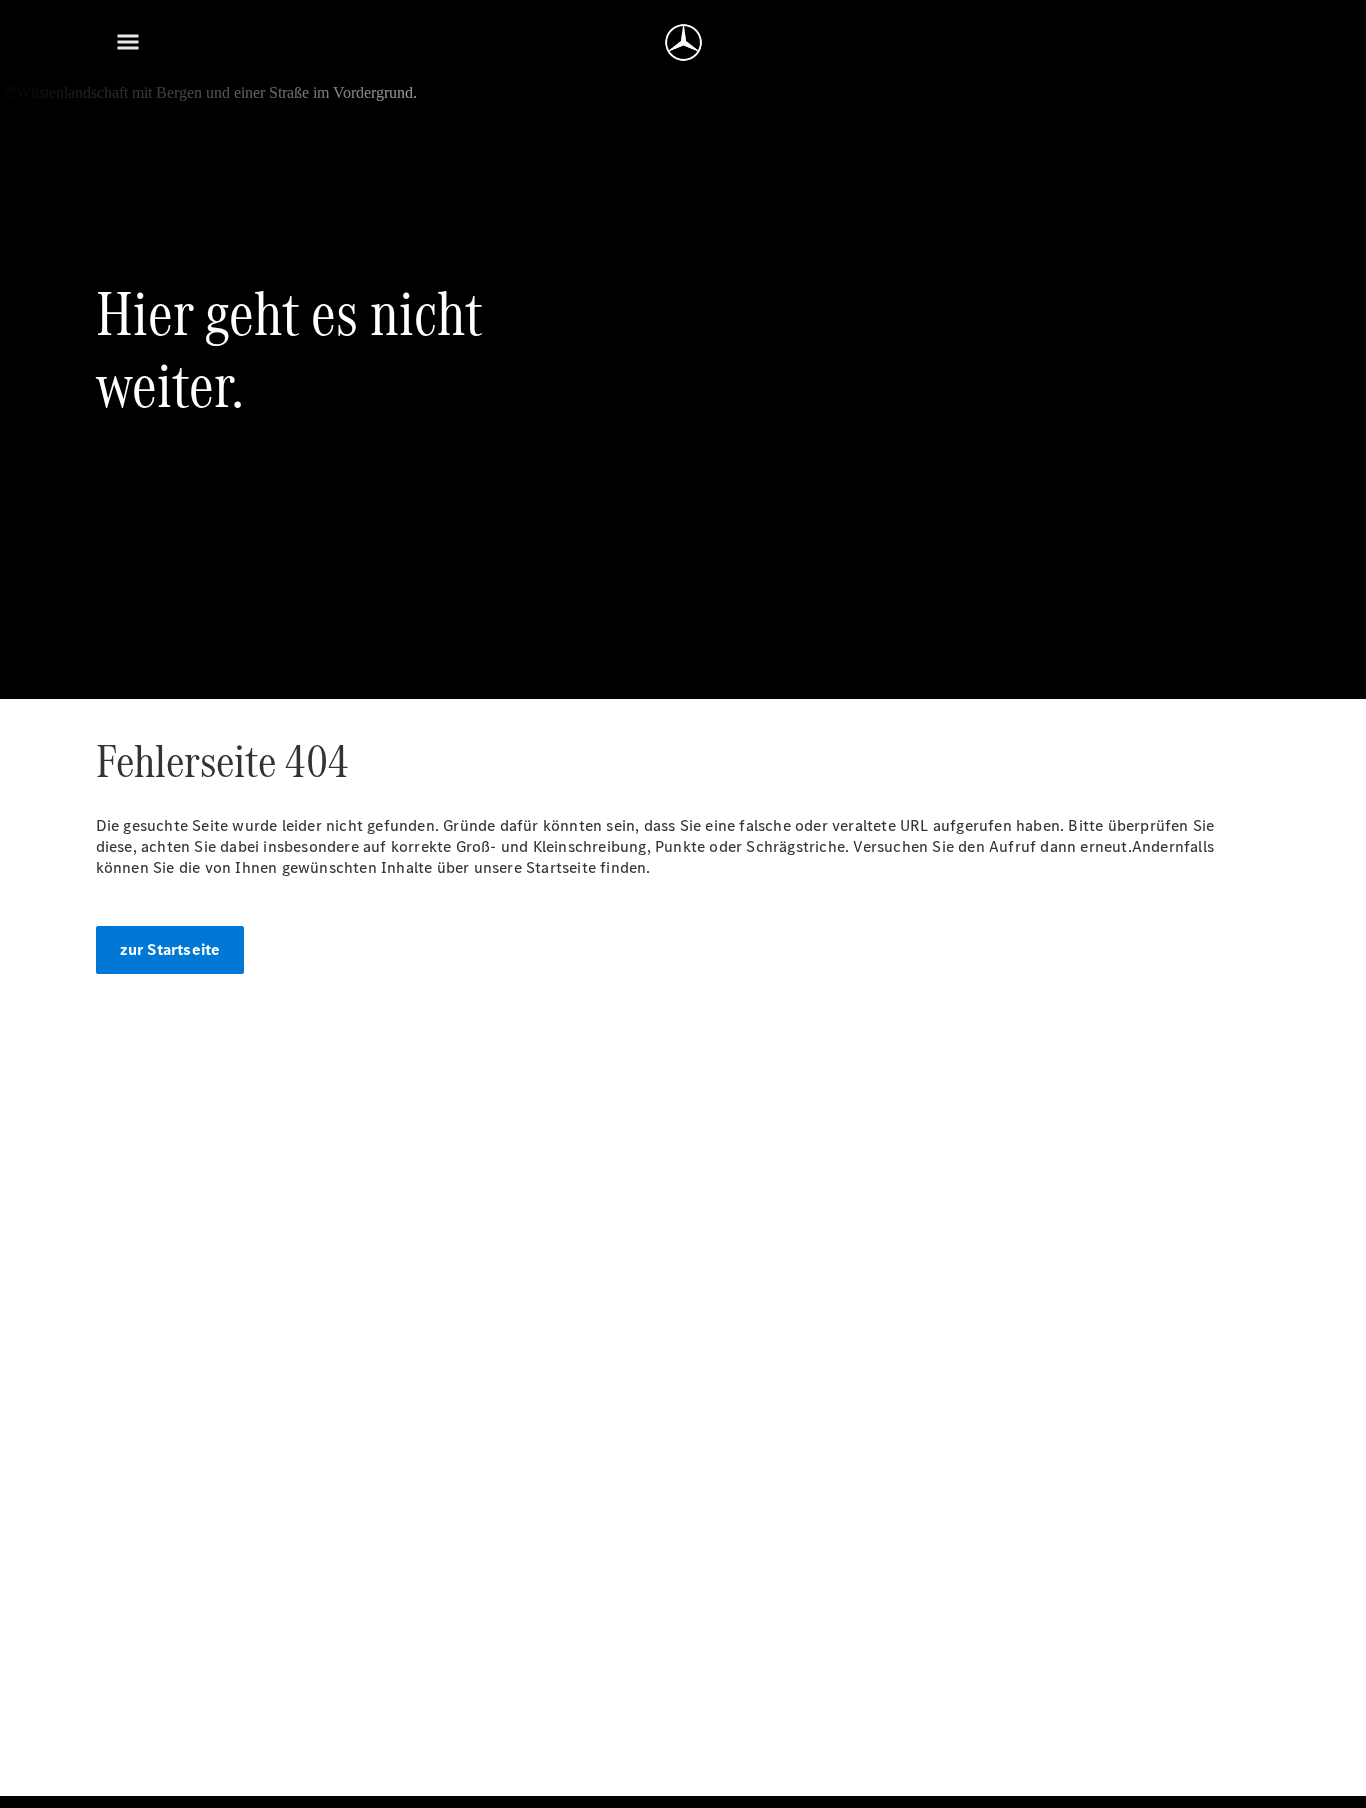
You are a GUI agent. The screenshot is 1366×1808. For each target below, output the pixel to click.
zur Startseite (170, 949)
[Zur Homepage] (683, 42)
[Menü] (128, 42)
